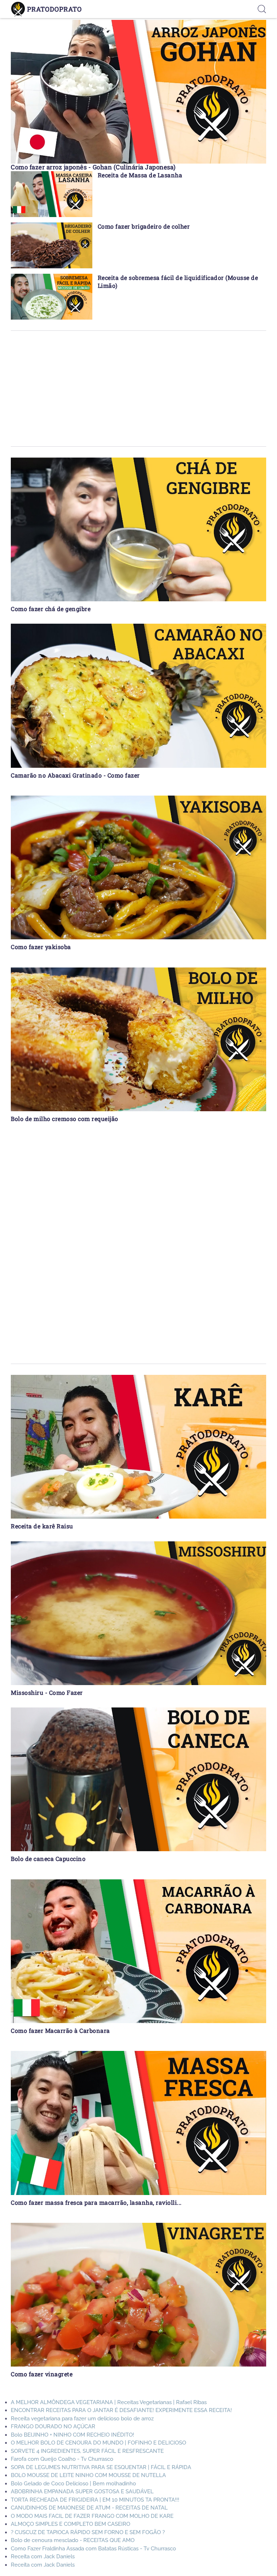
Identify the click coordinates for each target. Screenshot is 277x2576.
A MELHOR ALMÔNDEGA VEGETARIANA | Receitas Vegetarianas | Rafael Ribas (109, 2402)
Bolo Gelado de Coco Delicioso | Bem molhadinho (73, 2484)
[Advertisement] (138, 389)
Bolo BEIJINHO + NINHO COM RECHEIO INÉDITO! (72, 2435)
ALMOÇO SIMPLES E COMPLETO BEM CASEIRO (71, 2524)
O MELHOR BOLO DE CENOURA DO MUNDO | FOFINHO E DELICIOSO (98, 2443)
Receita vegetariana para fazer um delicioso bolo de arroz (82, 2419)
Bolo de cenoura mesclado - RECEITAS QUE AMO (73, 2540)
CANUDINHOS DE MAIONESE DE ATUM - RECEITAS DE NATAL (89, 2508)
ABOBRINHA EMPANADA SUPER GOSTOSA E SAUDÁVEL (82, 2491)
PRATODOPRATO (54, 9)
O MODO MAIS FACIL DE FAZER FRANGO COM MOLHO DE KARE (92, 2516)
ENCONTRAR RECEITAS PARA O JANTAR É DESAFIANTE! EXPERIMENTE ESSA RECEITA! (121, 2410)
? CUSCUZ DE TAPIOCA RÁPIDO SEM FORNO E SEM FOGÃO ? (88, 2532)
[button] (262, 9)
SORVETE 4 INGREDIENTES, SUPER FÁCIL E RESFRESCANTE (87, 2451)
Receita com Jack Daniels (43, 2556)
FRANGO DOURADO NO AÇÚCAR (53, 2426)
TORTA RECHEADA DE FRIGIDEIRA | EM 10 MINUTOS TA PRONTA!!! (95, 2500)
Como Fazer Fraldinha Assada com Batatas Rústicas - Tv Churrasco (93, 2549)
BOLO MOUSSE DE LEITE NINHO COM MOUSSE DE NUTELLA (88, 2475)
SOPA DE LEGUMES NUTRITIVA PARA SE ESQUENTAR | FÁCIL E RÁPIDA (101, 2467)
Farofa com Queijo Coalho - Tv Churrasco (62, 2459)
